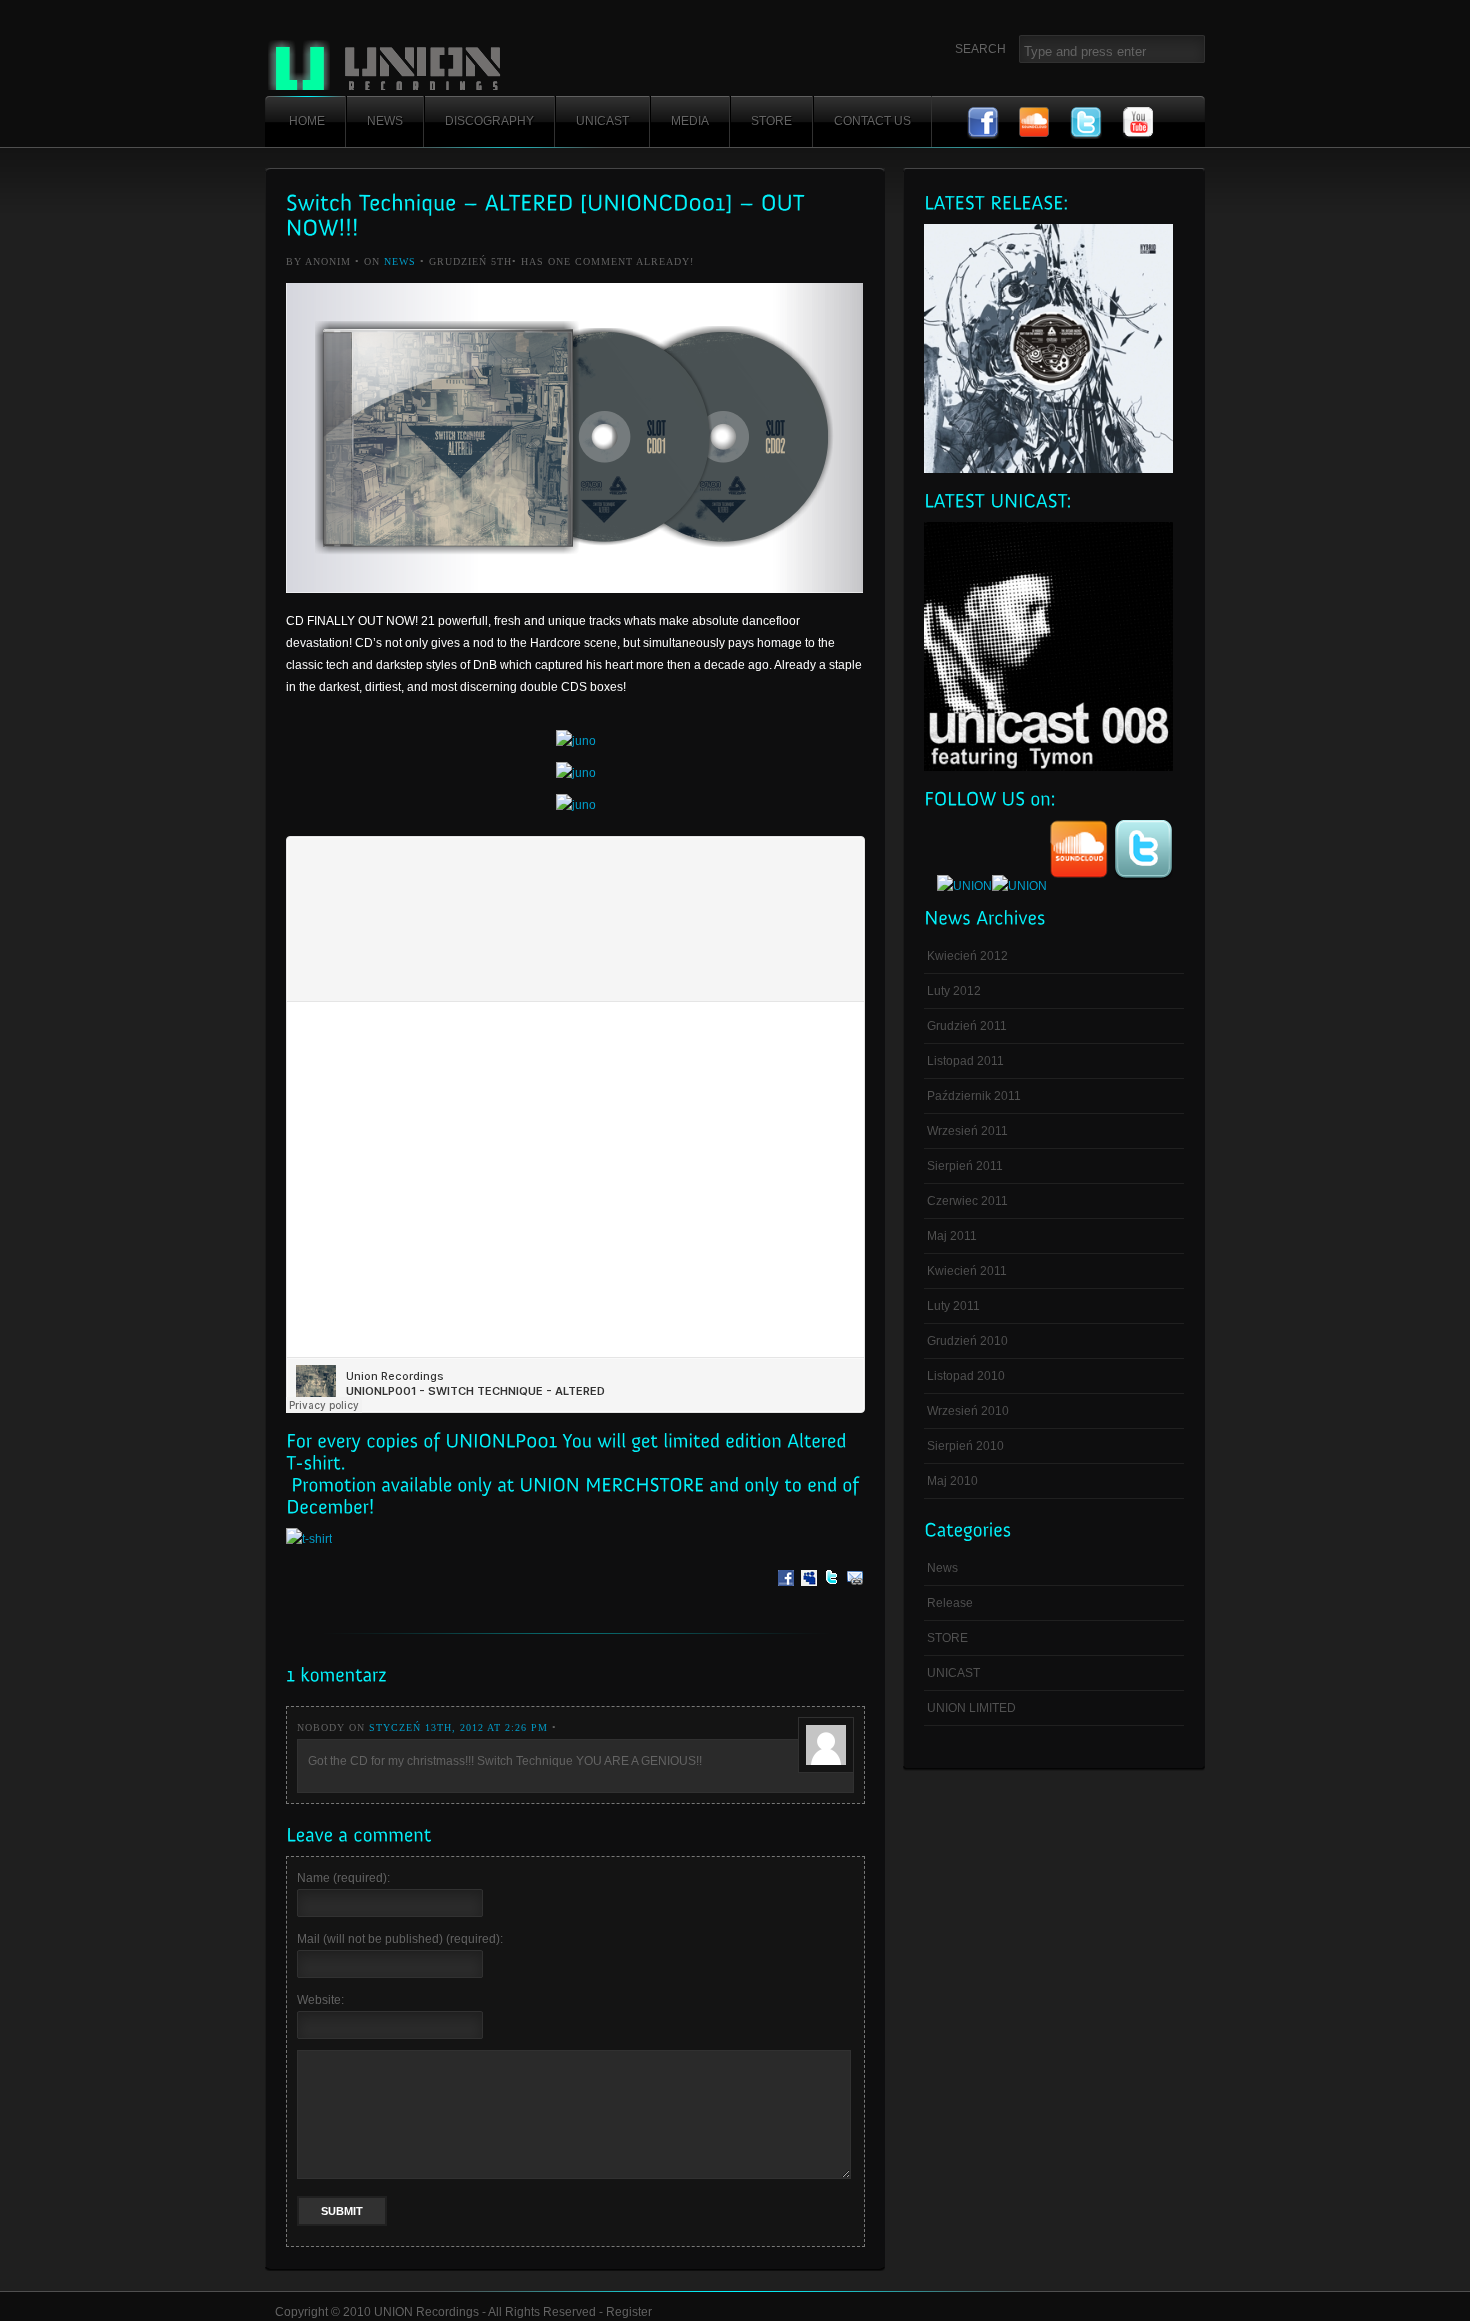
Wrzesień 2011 (967, 1131)
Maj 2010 (952, 1481)
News (400, 261)
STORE (771, 121)
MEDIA (690, 121)
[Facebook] (786, 1592)
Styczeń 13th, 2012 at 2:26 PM (458, 1727)
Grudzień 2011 (967, 1026)
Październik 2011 (974, 1096)
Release (950, 1603)
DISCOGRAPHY (489, 121)
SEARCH (980, 49)
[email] (855, 1592)
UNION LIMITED (971, 1708)
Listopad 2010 (966, 1376)
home (307, 121)
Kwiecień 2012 (967, 956)
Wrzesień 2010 (968, 1411)
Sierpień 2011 (965, 1166)
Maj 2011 (952, 1236)
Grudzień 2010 (967, 1341)
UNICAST (602, 121)
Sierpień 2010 (965, 1446)
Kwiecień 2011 (967, 1271)
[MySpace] (809, 1592)
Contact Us (872, 121)
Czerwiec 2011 (967, 1201)
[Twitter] (832, 1592)
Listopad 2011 (965, 1061)
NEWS (385, 121)
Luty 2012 (954, 991)
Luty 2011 (953, 1306)
